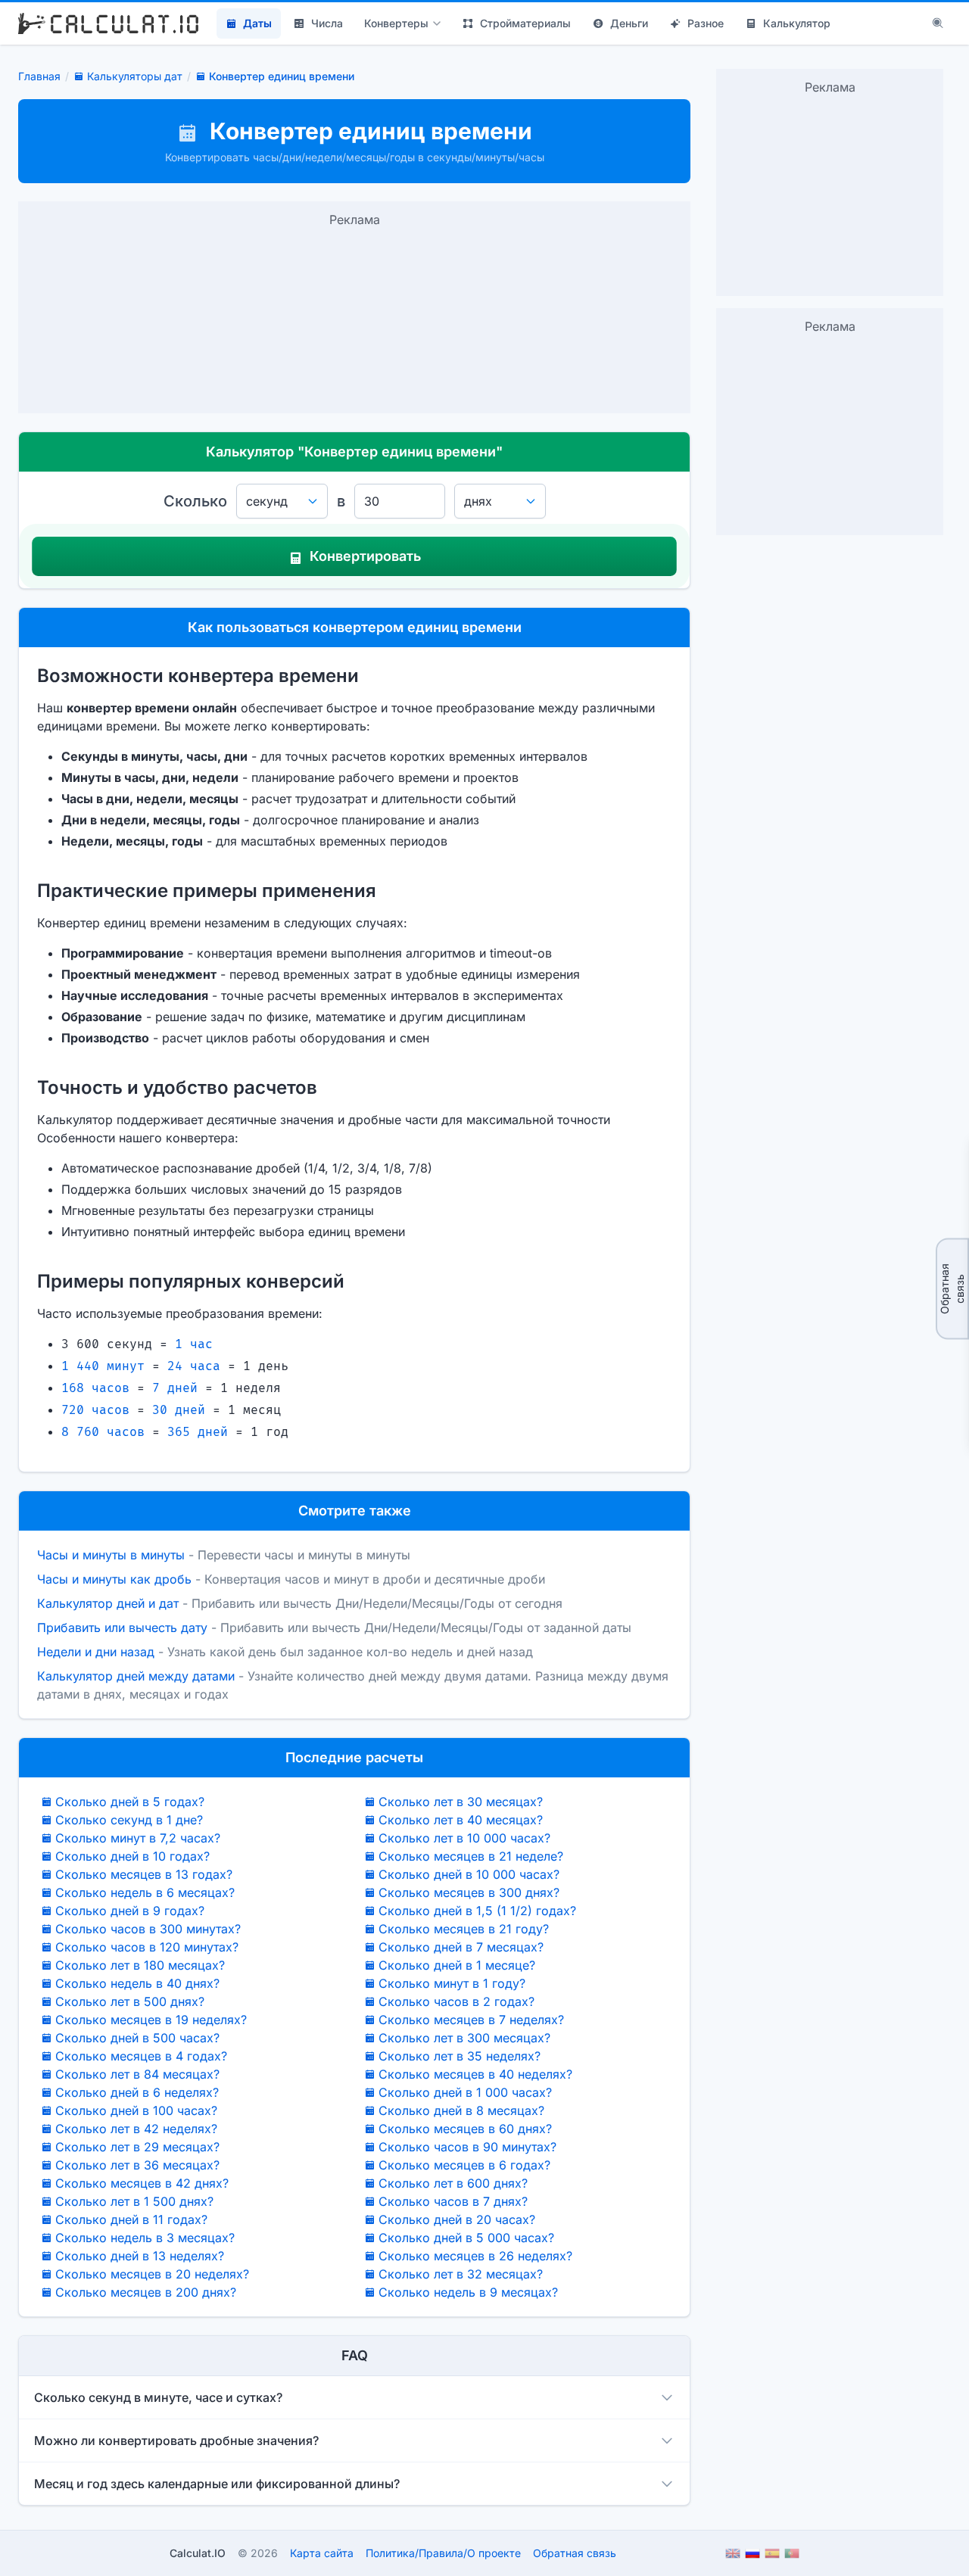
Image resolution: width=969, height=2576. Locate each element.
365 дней (198, 1432)
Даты (257, 23)
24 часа (194, 1366)
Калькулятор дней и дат (108, 1603)
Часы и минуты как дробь (114, 1579)
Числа (327, 23)
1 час (194, 1344)
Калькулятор (797, 23)
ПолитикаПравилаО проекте (443, 2553)
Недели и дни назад (96, 1652)
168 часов (95, 1388)
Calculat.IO (198, 2553)
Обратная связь (952, 1288)
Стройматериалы (525, 23)
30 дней (179, 1410)
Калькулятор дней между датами (136, 1676)
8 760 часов (103, 1432)
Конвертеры (396, 23)
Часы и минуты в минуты (111, 1555)
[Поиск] (938, 23)
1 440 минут (103, 1366)
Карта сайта (322, 2553)
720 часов (95, 1410)
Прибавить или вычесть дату (122, 1628)
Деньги (629, 23)
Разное (706, 23)
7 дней (175, 1388)
